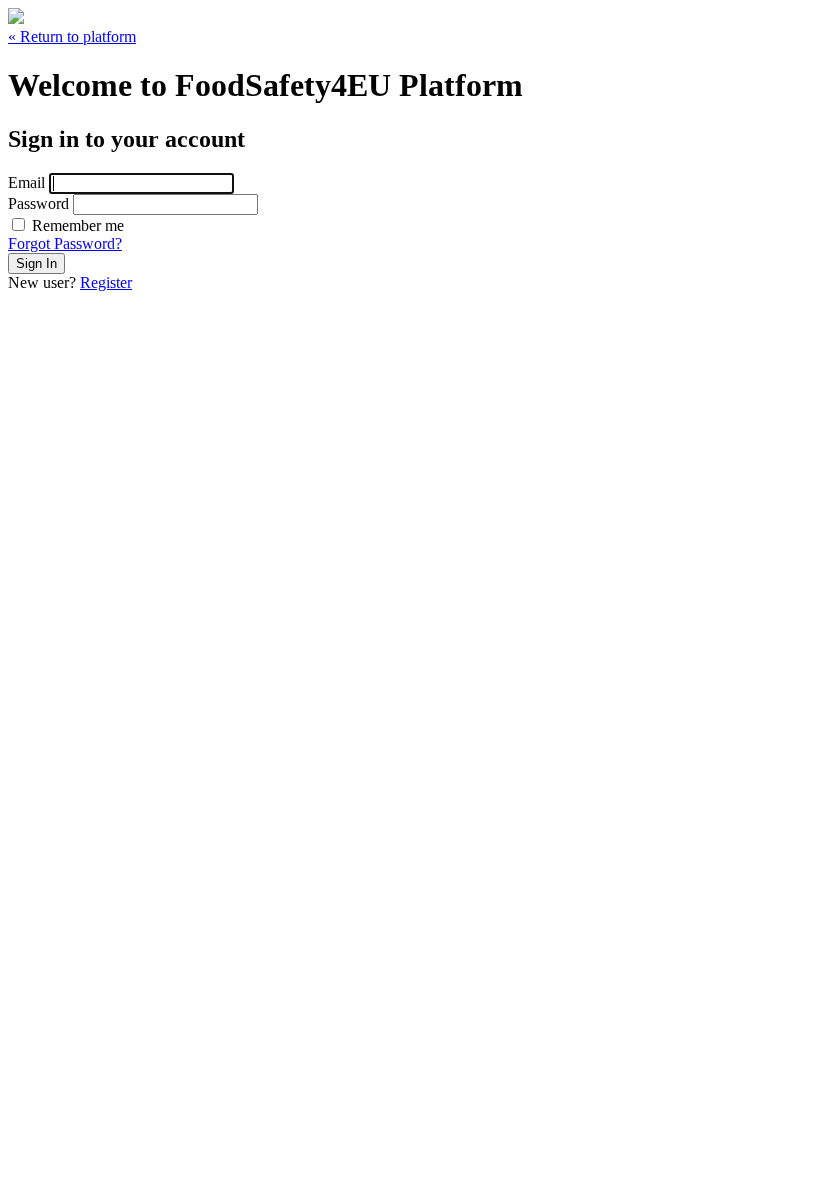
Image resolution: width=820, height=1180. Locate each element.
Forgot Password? (65, 243)
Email (26, 182)
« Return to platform (72, 36)
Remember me (76, 225)
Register (106, 282)
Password (38, 203)
